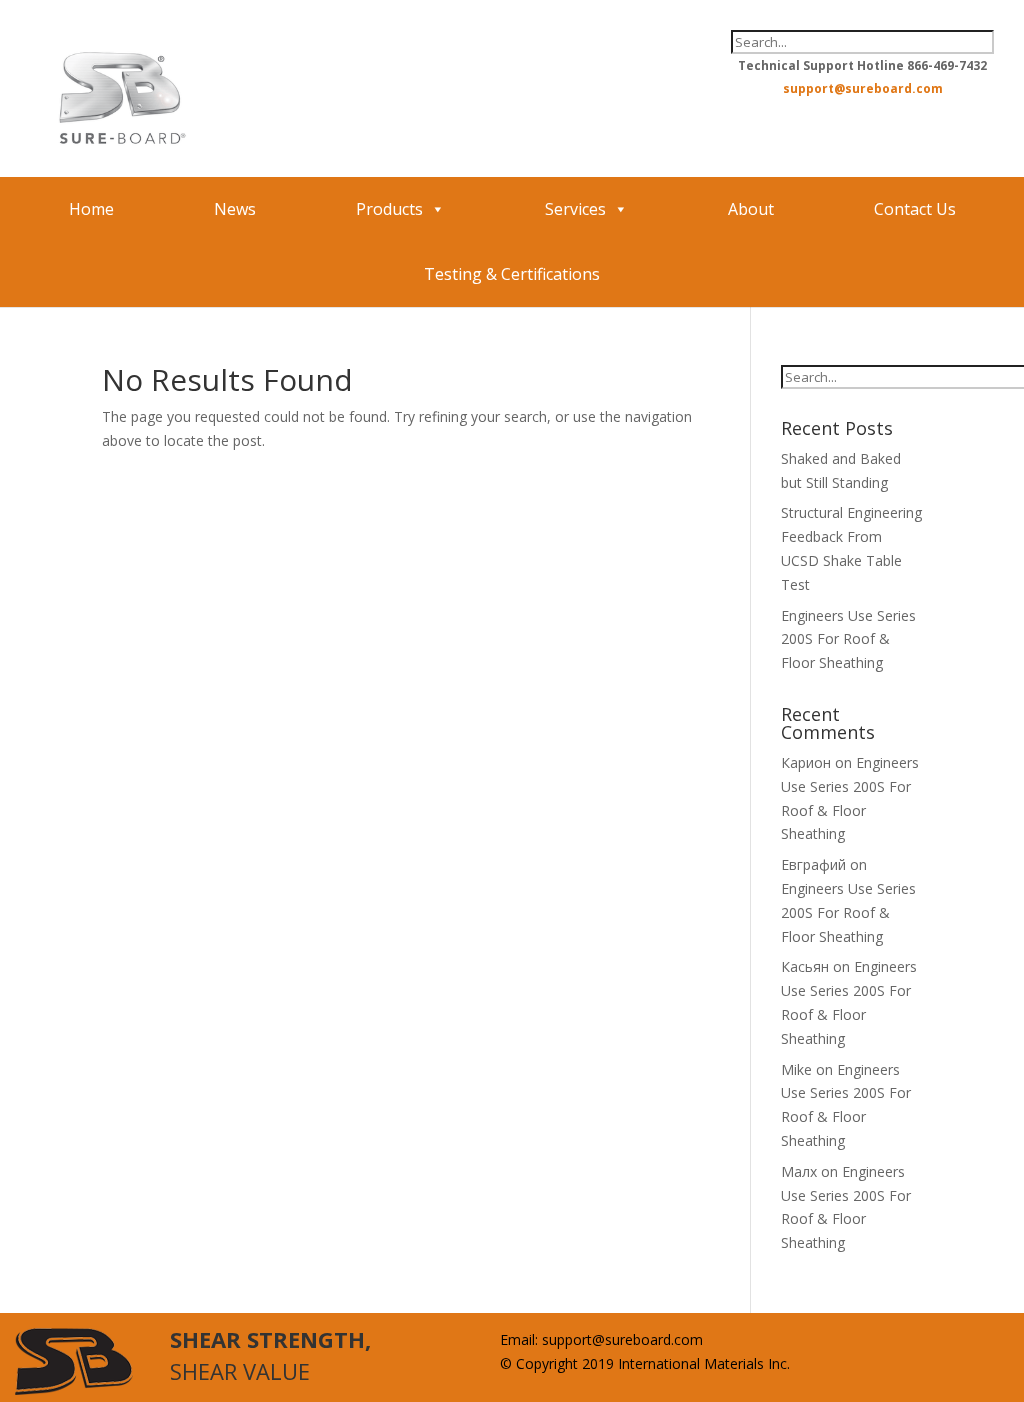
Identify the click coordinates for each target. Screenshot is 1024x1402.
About (751, 209)
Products (389, 209)
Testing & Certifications (512, 274)
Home (91, 209)
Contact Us (915, 209)
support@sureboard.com (863, 88)
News (235, 209)
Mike (796, 1069)
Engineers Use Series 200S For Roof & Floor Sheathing (848, 639)
